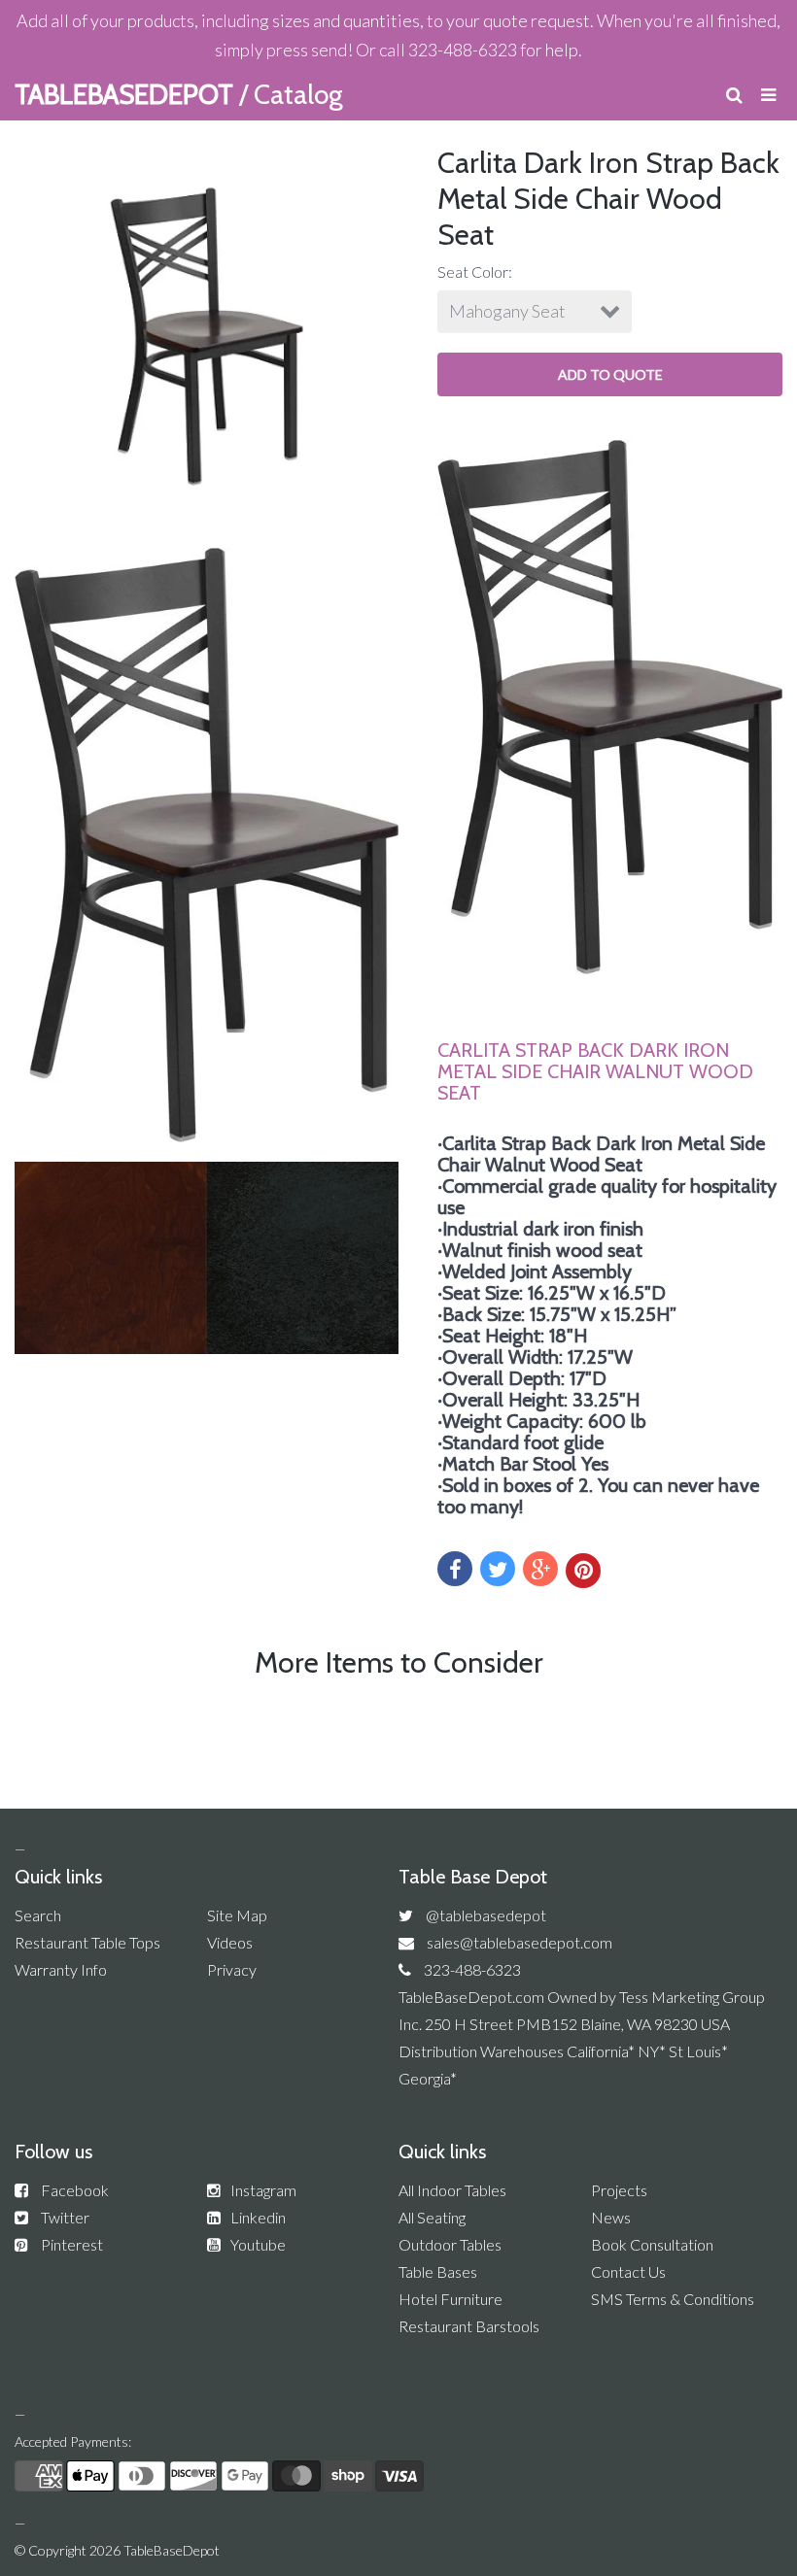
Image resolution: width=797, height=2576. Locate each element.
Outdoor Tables (450, 2244)
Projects (619, 2190)
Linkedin (258, 2217)
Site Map (237, 1915)
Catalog (298, 94)
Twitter (65, 2217)
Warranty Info (61, 1969)
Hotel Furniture (450, 2299)
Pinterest (72, 2244)
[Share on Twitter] (498, 1569)
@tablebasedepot (486, 1915)
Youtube (258, 2244)
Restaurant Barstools (469, 2326)
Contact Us (628, 2271)
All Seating (432, 2217)
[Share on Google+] (540, 1569)
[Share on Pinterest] (583, 1571)
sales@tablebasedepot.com (520, 1942)
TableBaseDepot (172, 2550)
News (611, 2217)
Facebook (75, 2190)
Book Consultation (652, 2244)
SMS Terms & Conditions (673, 2299)
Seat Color (473, 271)
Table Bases (438, 2271)
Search (38, 1915)
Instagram (263, 2190)
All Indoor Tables (452, 2190)
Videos (230, 1942)
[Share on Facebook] (455, 1569)
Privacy (232, 1969)
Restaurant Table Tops (87, 1942)
